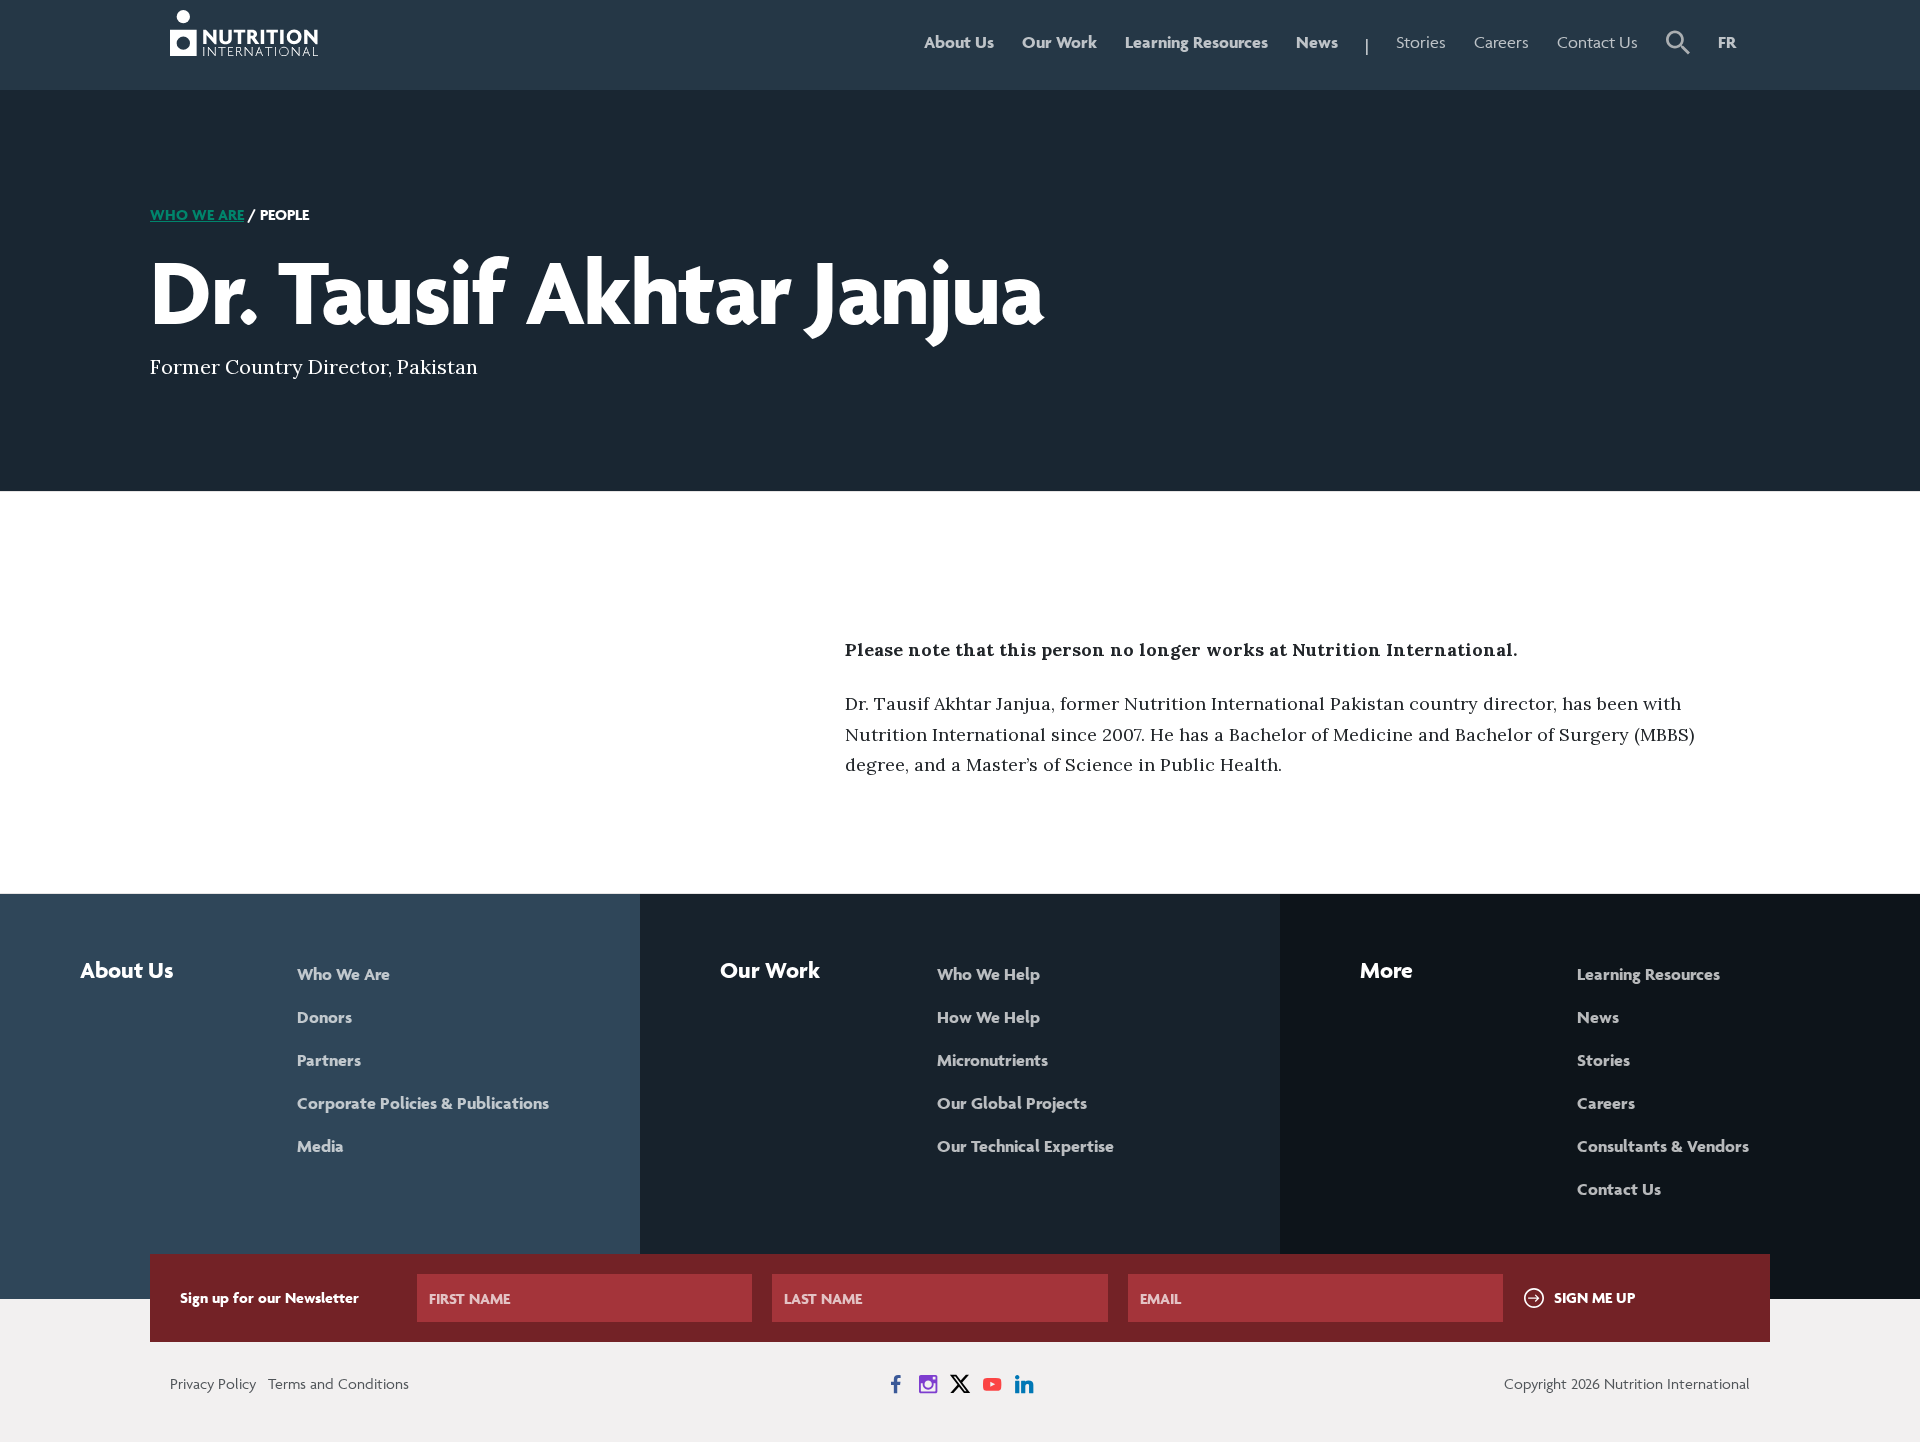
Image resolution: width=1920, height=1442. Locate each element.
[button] (1678, 45)
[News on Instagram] (928, 1384)
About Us (959, 42)
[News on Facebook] (896, 1384)
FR (1727, 42)
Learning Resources (1196, 42)
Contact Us (1597, 42)
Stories (1421, 42)
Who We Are (197, 214)
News (1317, 42)
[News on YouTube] (992, 1384)
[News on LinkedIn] (1024, 1384)
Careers (1501, 42)
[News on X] (960, 1384)
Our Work (1059, 42)
